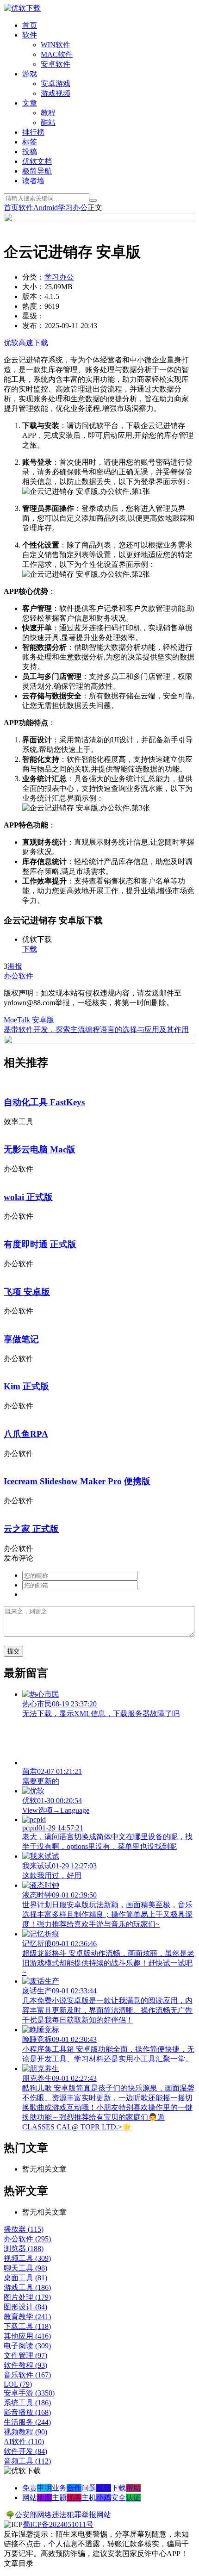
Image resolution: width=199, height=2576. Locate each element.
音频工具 (27, 2461)
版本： (33, 296)
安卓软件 (56, 64)
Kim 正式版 (26, 1386)
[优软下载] (22, 8)
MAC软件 (57, 54)
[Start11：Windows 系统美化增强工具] (99, 1042)
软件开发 (25, 2451)
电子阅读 (27, 2346)
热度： (33, 306)
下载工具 (27, 2326)
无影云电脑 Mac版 (40, 1149)
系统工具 (27, 2403)
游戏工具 (27, 2287)
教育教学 (27, 2317)
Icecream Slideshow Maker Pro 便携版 (77, 1481)
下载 (30, 949)
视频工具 (27, 2258)
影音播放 (27, 2412)
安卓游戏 (56, 84)
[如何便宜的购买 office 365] (99, 220)
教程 (48, 113)
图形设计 (25, 2307)
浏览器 (24, 2249)
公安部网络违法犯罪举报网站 (63, 2515)
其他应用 (27, 2336)
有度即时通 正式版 (40, 1244)
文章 (30, 103)
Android (46, 208)
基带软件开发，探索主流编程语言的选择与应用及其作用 (96, 1030)
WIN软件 (56, 45)
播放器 (24, 2229)
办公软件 (19, 976)
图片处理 (27, 2297)
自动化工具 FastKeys (44, 1102)
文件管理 (25, 2355)
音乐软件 (27, 2375)
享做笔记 (21, 1339)
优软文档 (37, 161)
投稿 (30, 152)
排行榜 (33, 132)
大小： (33, 287)
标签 (30, 142)
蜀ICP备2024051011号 (58, 2524)
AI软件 (24, 2442)
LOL (18, 2384)
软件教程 (25, 2365)
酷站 (48, 122)
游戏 (30, 74)
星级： (33, 316)
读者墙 (33, 181)
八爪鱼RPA (26, 1434)
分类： (33, 277)
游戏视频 (56, 93)
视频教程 (25, 2432)
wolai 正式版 (28, 1197)
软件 (30, 35)
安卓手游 (29, 2393)
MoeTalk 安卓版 (29, 1020)
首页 (30, 25)
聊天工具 (25, 2268)
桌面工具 (25, 2278)
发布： (33, 326)
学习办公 (73, 208)
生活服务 (27, 2422)
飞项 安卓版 (27, 1292)
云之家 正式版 (31, 1529)
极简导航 (37, 171)
